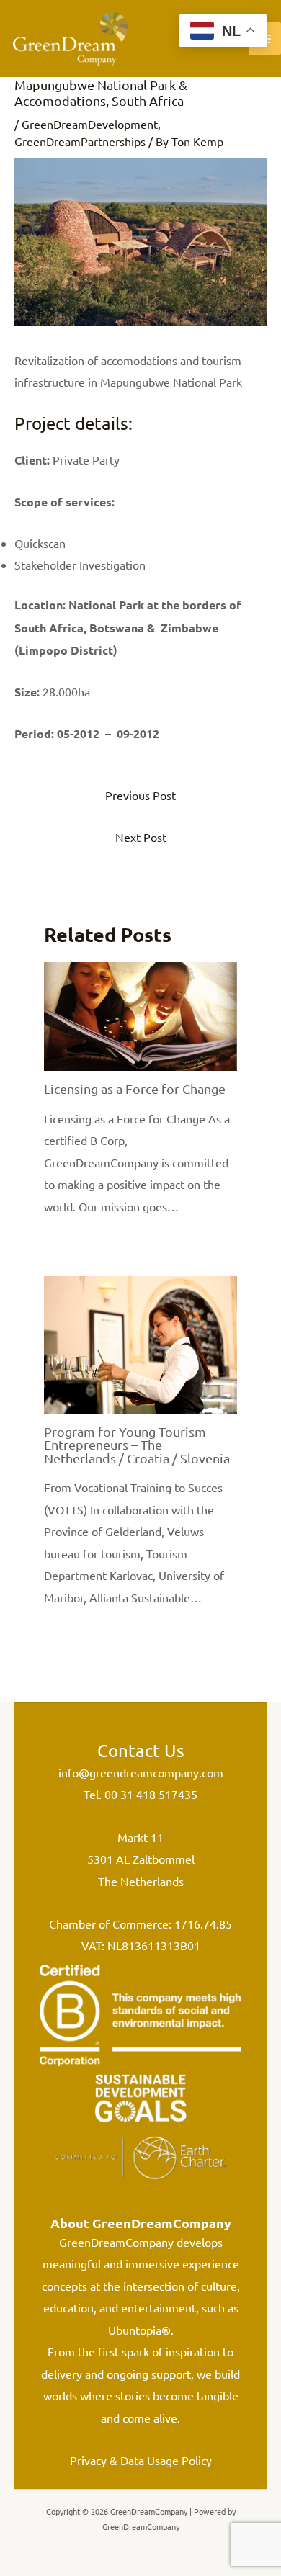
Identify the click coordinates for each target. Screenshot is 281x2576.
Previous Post (140, 795)
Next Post (141, 837)
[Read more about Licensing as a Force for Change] (140, 1015)
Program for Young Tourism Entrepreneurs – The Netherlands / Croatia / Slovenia (137, 1444)
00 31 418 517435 (151, 1794)
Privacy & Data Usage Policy (141, 2460)
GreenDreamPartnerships (80, 141)
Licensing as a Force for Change (135, 1089)
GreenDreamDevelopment (90, 124)
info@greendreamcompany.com (141, 1772)
